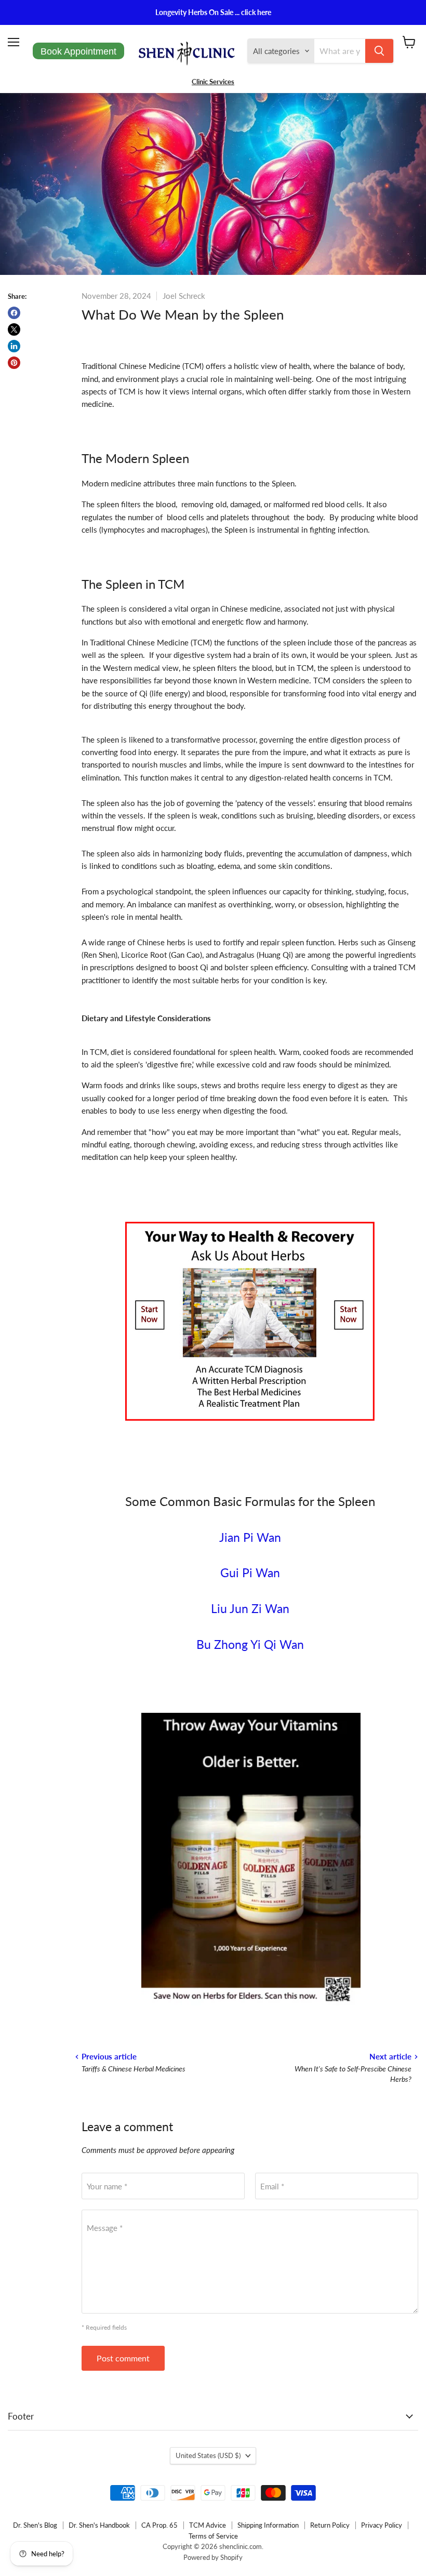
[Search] (379, 51)
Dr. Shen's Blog (35, 2525)
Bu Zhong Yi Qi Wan (250, 1644)
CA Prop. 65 (159, 2525)
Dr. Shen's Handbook (99, 2525)
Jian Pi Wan (250, 1537)
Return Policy (330, 2525)
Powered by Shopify (213, 2557)
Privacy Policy (382, 2525)
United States (208, 2455)
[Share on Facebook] (14, 313)
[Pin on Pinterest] (14, 363)
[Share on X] (14, 329)
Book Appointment (78, 51)
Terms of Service (213, 2536)
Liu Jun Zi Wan (250, 1609)
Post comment (123, 2358)
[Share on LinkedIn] (14, 346)
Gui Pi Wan (250, 1573)
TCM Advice (208, 2525)
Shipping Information (268, 2525)
